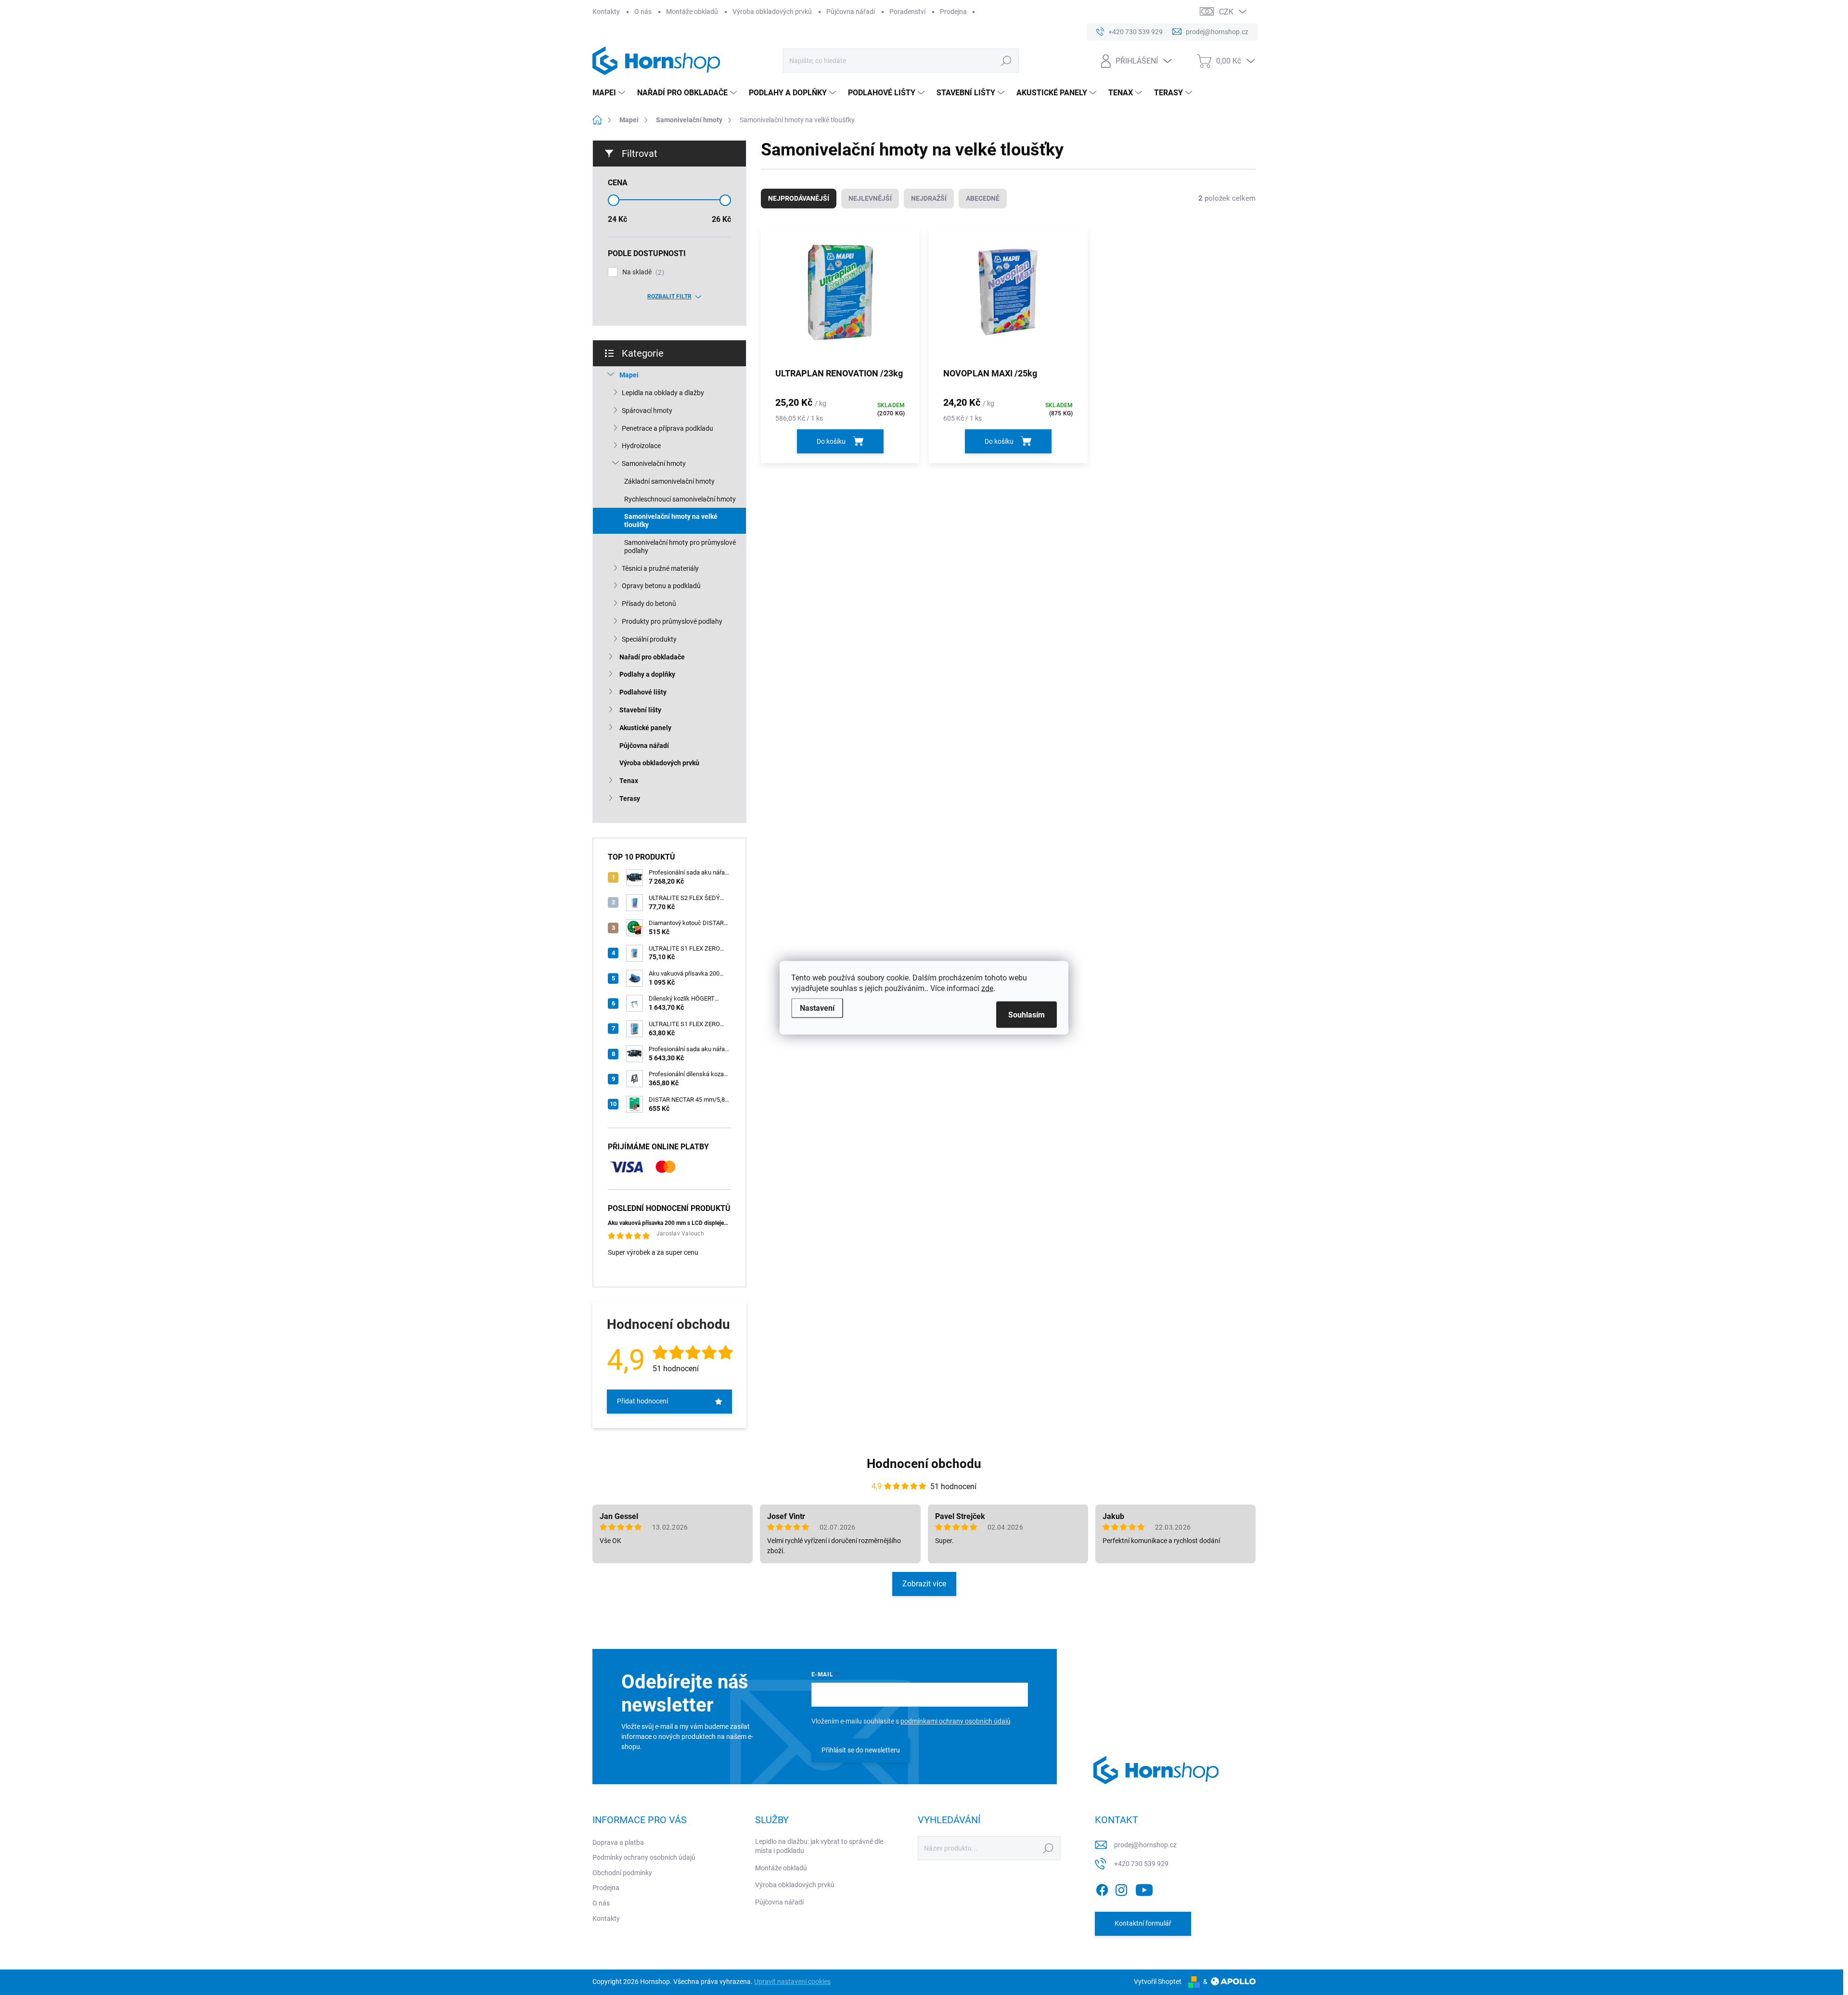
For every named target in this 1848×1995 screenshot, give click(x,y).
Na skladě (642, 272)
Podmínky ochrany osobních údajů (644, 1857)
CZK (1226, 12)
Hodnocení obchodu (924, 1464)
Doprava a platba (618, 1842)
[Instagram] (1121, 1888)
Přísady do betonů (649, 604)
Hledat (1006, 61)
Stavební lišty (640, 710)
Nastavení (817, 1008)
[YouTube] (1144, 1888)
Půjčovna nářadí (851, 12)
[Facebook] (1102, 1888)
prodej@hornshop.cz (1145, 1845)
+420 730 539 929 (1141, 1864)
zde (987, 988)
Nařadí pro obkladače (652, 657)
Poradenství (907, 12)
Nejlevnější (870, 198)
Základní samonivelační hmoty (669, 481)
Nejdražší (929, 198)
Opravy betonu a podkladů (661, 586)
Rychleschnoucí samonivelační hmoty (680, 499)
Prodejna (953, 12)
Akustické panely (645, 728)
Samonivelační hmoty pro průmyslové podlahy (680, 547)
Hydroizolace (641, 446)
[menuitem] (610, 93)
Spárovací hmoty (647, 411)
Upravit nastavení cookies (792, 1982)
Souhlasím (1027, 1014)
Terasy (630, 798)
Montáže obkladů (692, 12)
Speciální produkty (649, 639)
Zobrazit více (924, 1584)
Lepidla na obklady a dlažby (663, 393)
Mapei (629, 375)
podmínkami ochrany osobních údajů (956, 1721)
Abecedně (983, 198)
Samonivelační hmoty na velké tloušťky (671, 521)
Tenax (629, 781)
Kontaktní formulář (1143, 1923)
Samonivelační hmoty (654, 463)
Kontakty (606, 12)
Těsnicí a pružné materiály (660, 568)
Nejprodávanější (799, 198)
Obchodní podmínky (622, 1873)
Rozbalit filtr (669, 296)
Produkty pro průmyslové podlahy (672, 621)
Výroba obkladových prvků (772, 12)
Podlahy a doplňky (647, 674)
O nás (643, 12)
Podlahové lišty (643, 692)
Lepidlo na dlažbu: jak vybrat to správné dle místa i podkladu (819, 1846)
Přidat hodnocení (642, 1401)
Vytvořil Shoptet (1158, 1982)
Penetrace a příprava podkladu (667, 428)
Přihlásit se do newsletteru (861, 1750)
